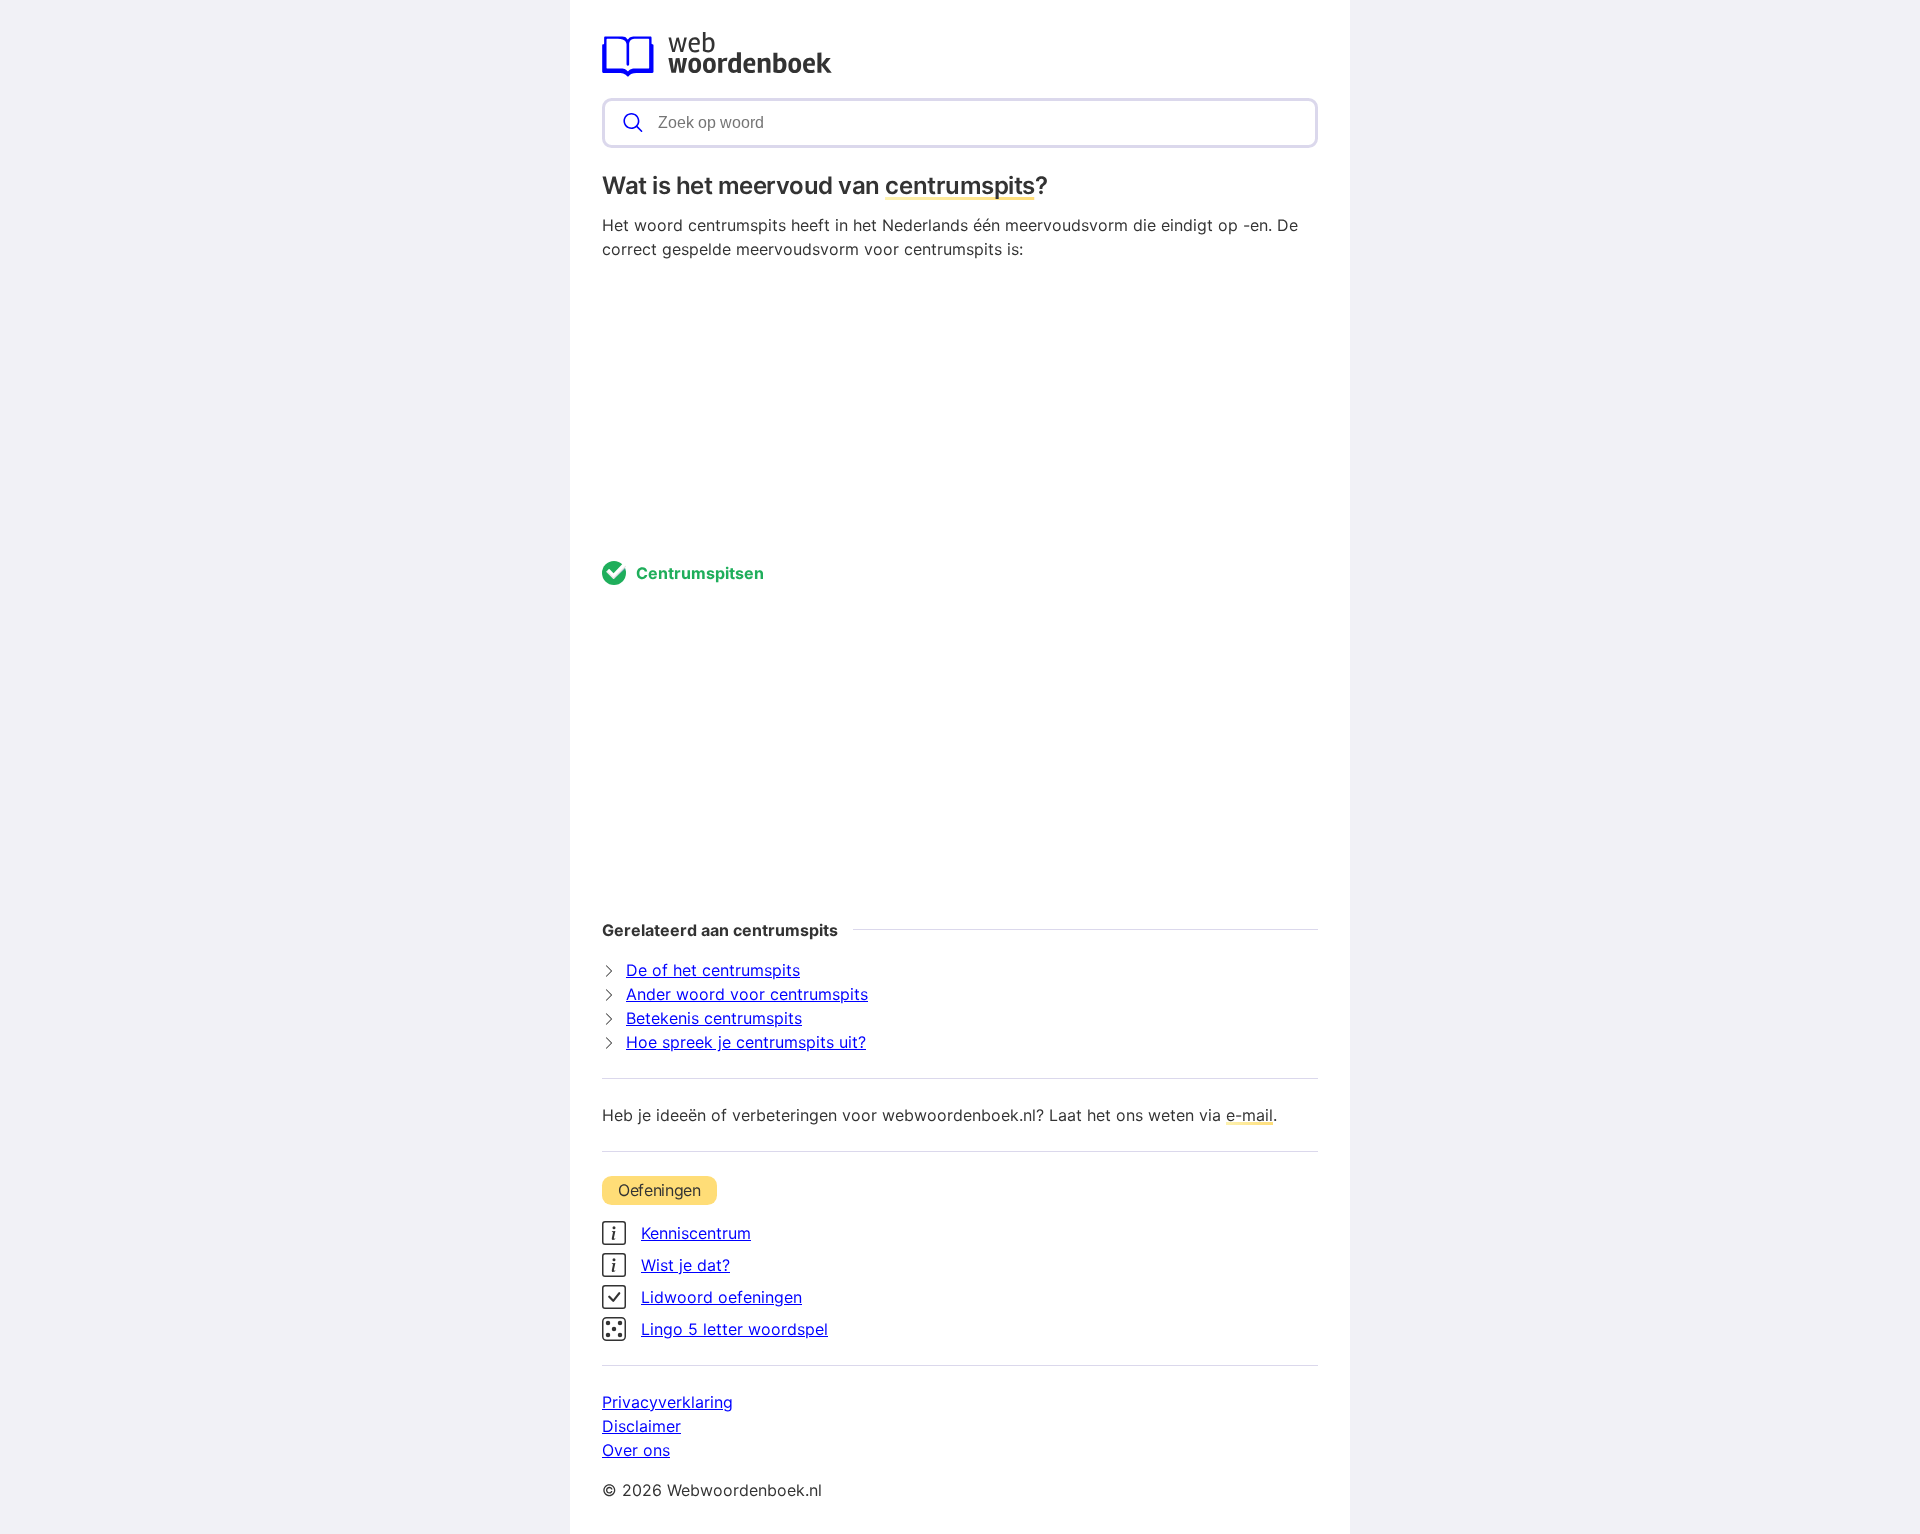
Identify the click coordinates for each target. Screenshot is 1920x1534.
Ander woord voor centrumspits (747, 994)
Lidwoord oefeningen (721, 1297)
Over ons (636, 1450)
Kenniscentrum (696, 1233)
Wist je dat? (685, 1265)
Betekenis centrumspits (714, 1018)
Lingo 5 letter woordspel (734, 1329)
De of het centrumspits (713, 970)
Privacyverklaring (667, 1402)
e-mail (1249, 1115)
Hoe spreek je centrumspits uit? (746, 1042)
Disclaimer (641, 1426)
